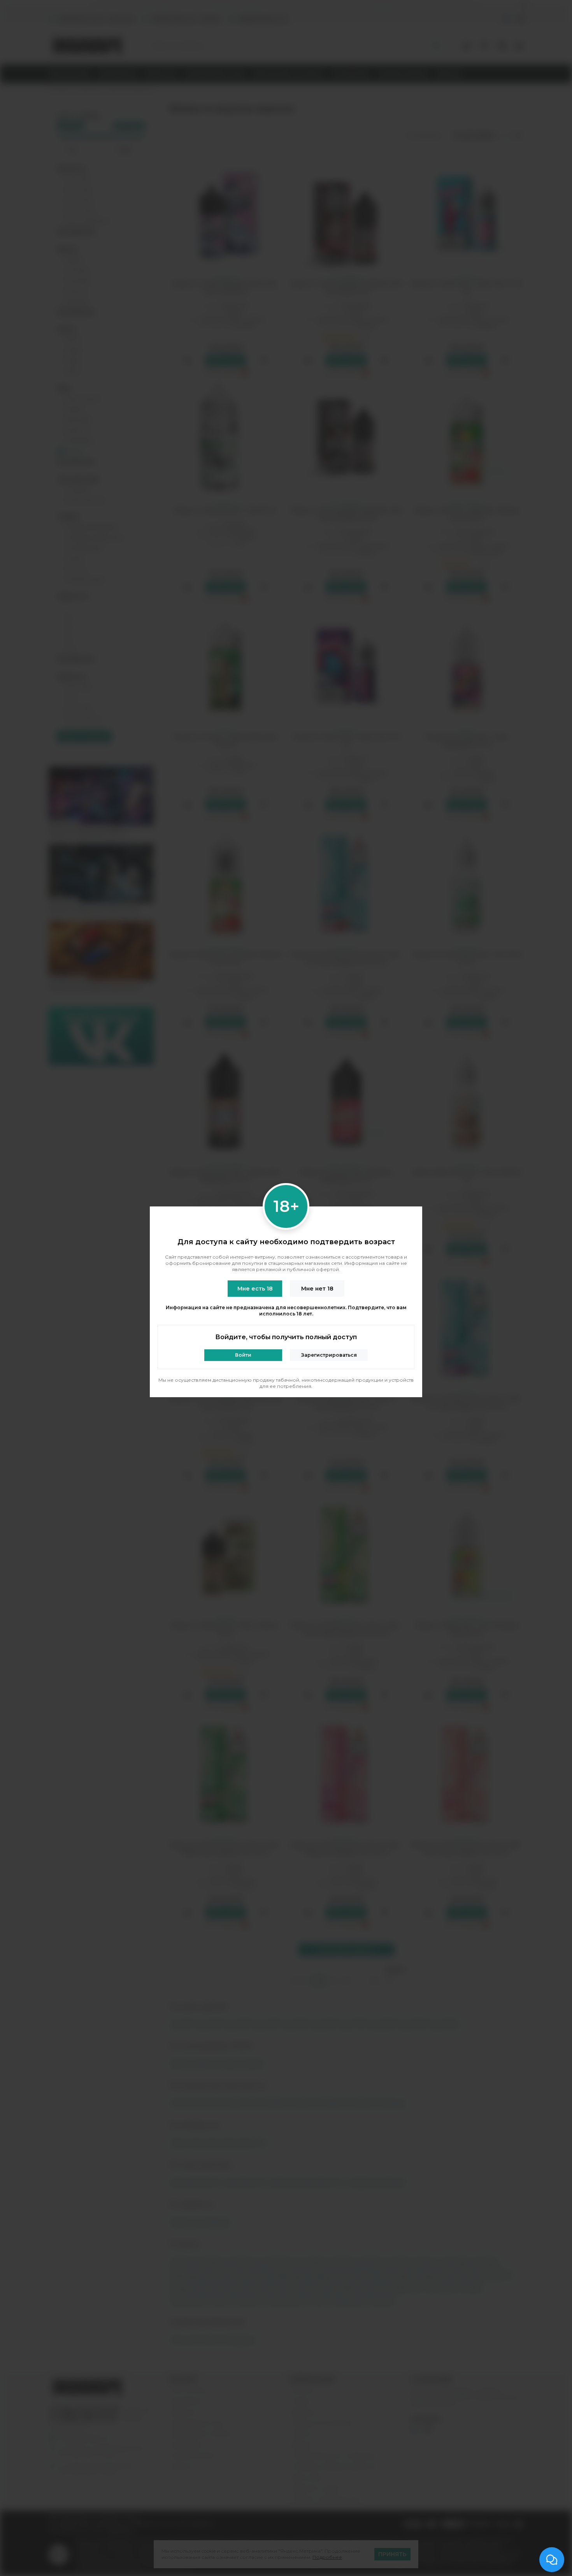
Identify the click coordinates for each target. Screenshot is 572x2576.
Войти (243, 1355)
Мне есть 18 (255, 1289)
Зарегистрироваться (329, 1355)
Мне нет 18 (317, 1289)
